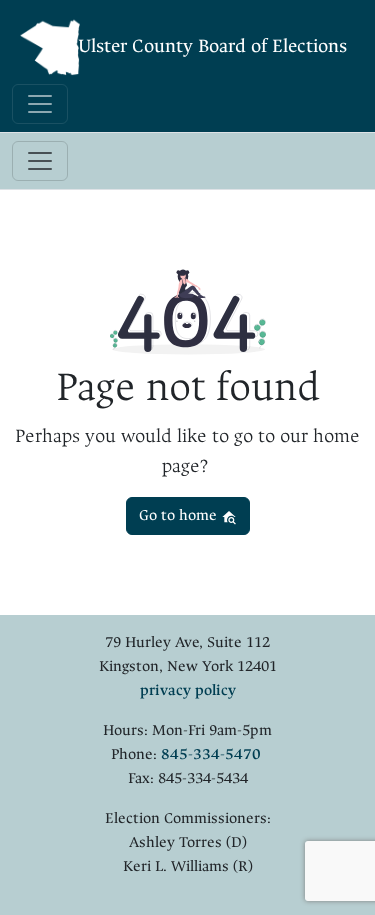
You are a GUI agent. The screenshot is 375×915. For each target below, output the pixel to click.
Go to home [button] (180, 515)
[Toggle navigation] (40, 104)
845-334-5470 (211, 754)
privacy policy (188, 690)
